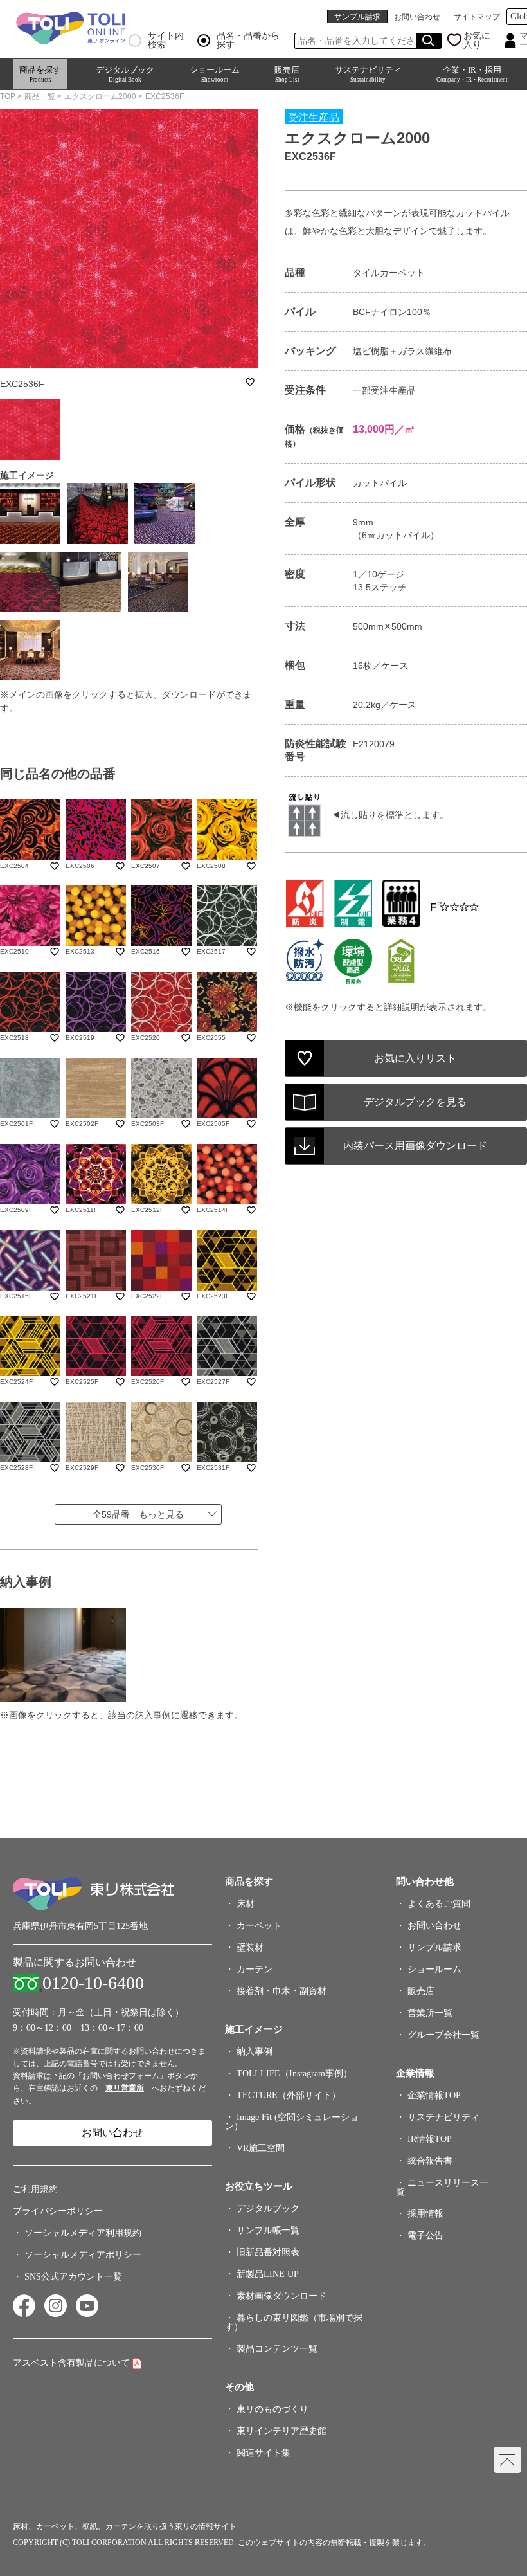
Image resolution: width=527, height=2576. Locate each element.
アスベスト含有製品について (71, 2363)
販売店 (287, 74)
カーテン (255, 1969)
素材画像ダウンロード (281, 2296)
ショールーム (215, 74)
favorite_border (250, 382)
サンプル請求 (357, 17)
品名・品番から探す (248, 41)
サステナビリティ (368, 74)
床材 (246, 1904)
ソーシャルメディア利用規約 (83, 2233)
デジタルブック (125, 74)
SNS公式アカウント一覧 (73, 2277)
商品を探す (40, 74)
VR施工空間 (261, 2148)
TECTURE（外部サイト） (289, 2095)
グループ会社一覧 (443, 2035)
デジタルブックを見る (415, 1102)
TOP (8, 96)
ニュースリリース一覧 (442, 2187)
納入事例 (255, 2052)
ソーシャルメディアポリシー (83, 2255)
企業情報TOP (434, 2095)
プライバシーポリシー (58, 2211)
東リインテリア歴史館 (281, 2431)
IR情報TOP (430, 2139)
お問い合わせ (417, 17)
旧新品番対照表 (268, 2252)
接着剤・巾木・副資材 (281, 1991)
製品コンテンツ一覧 (277, 2349)
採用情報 (425, 2214)
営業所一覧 (430, 2013)
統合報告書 (430, 2161)
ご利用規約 (35, 2189)
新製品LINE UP (268, 2274)
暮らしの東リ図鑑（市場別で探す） (294, 2322)
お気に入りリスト (415, 1058)
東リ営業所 (125, 2088)
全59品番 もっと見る (138, 1514)
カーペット (259, 1926)
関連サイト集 (263, 2453)
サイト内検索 (166, 41)
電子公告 (425, 2236)
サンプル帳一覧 (268, 2230)
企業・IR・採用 (472, 74)
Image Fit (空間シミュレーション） (292, 2122)
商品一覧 (40, 96)
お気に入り (477, 41)
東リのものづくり (272, 2409)
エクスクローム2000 (100, 96)
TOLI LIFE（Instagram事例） (294, 2073)
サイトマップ (477, 17)
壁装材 (250, 1947)
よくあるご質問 (439, 1904)
